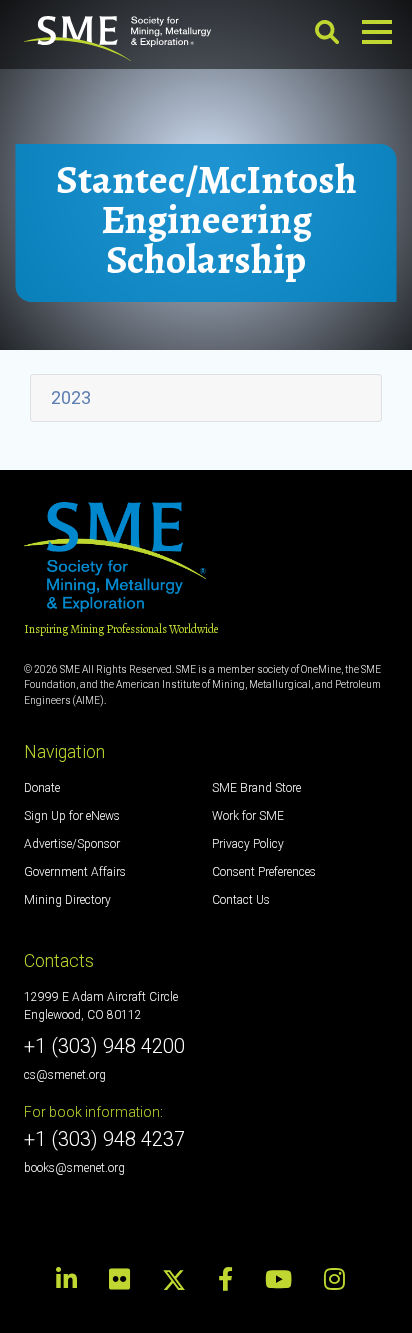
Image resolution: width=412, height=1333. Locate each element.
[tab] (206, 398)
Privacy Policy (248, 844)
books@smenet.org (74, 1168)
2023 (71, 397)
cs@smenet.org (65, 1075)
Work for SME (248, 816)
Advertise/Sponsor (72, 844)
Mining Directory (67, 900)
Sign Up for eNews (72, 816)
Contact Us (241, 900)
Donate (42, 788)
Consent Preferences (264, 872)
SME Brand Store (256, 788)
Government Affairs (75, 872)
